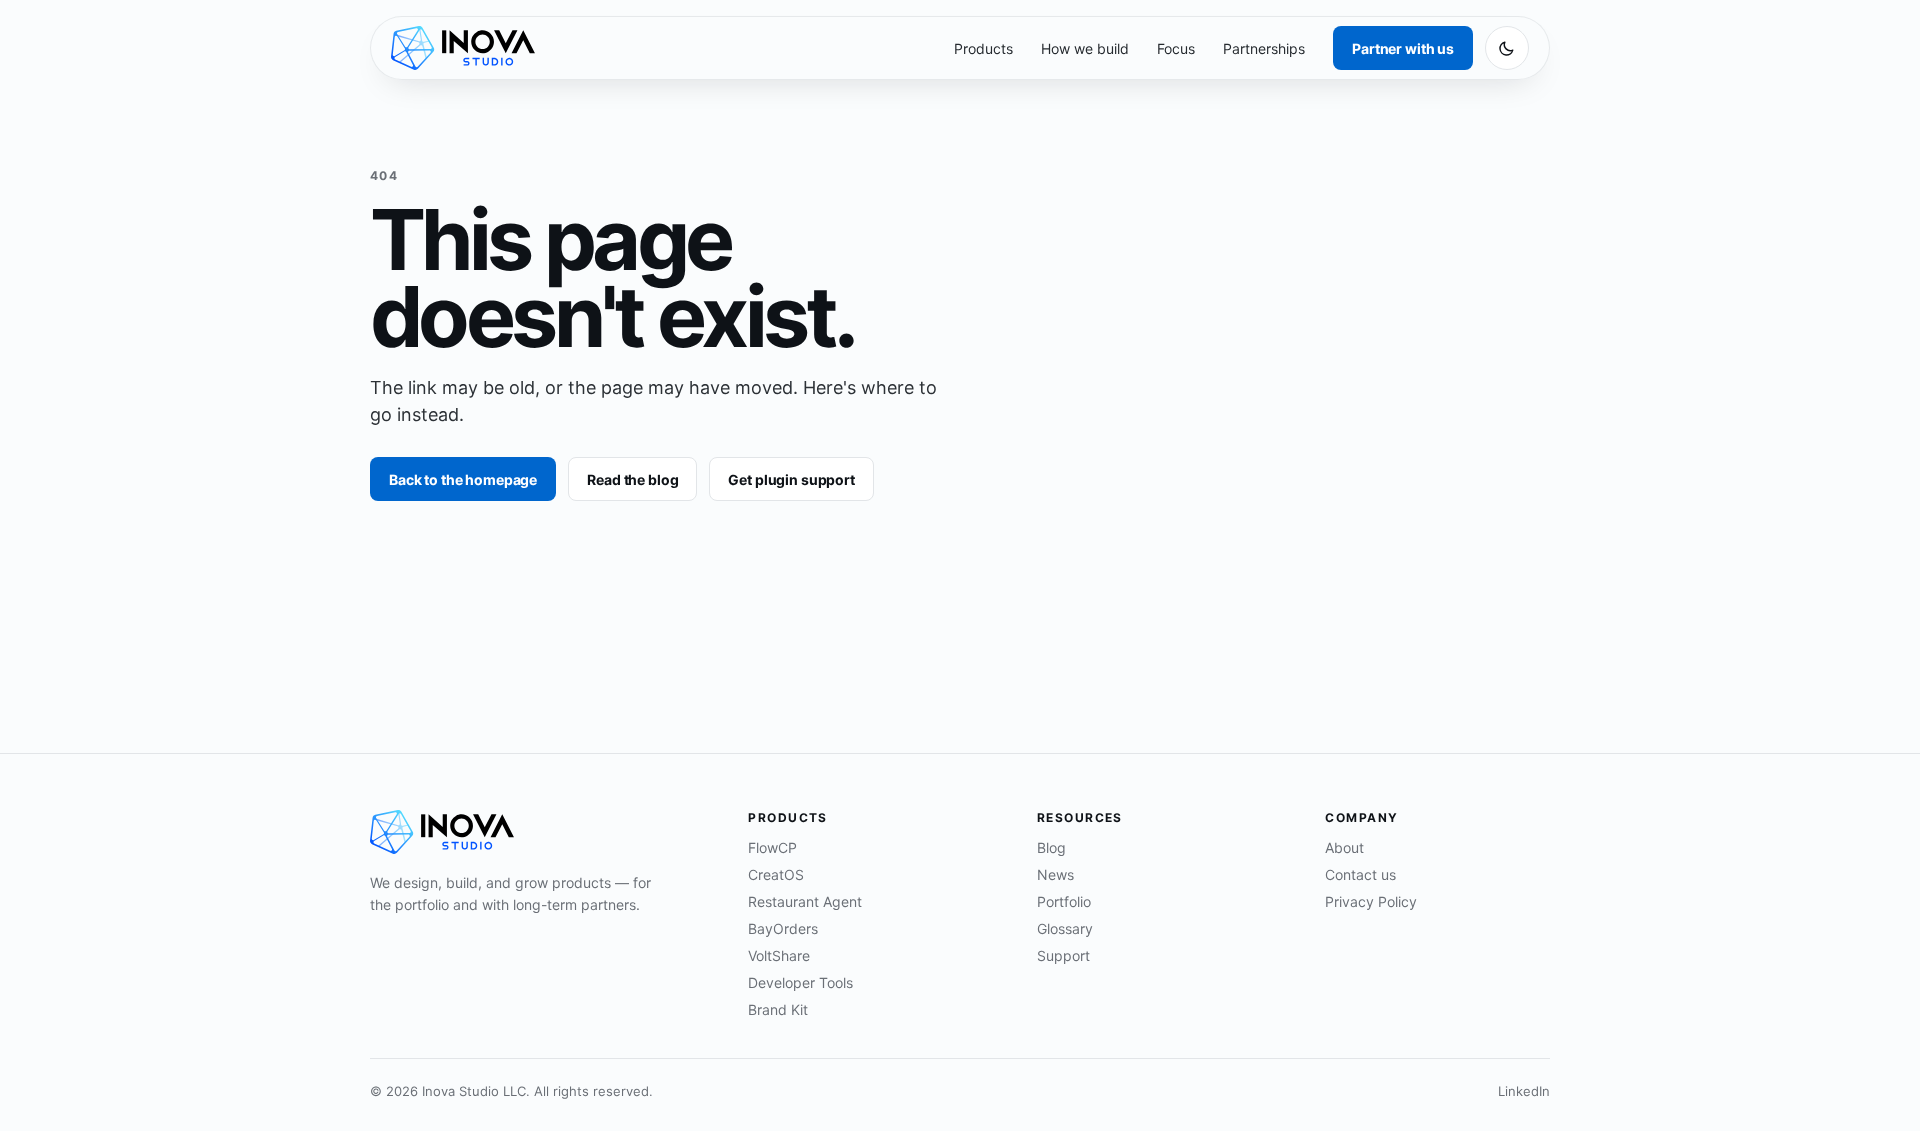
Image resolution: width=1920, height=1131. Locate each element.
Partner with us (1403, 48)
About (1344, 847)
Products (983, 48)
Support (1063, 955)
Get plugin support (791, 479)
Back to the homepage (463, 479)
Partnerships (1264, 48)
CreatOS (776, 874)
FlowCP (772, 847)
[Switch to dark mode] (1507, 48)
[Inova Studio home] (463, 48)
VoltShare (779, 955)
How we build (1085, 48)
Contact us (1360, 874)
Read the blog (632, 479)
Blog (1051, 847)
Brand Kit (778, 1009)
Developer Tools (800, 982)
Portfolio (1064, 901)
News (1055, 874)
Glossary (1065, 928)
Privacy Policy (1371, 901)
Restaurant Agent (805, 901)
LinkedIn (1524, 1091)
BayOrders (783, 928)
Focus (1176, 48)
